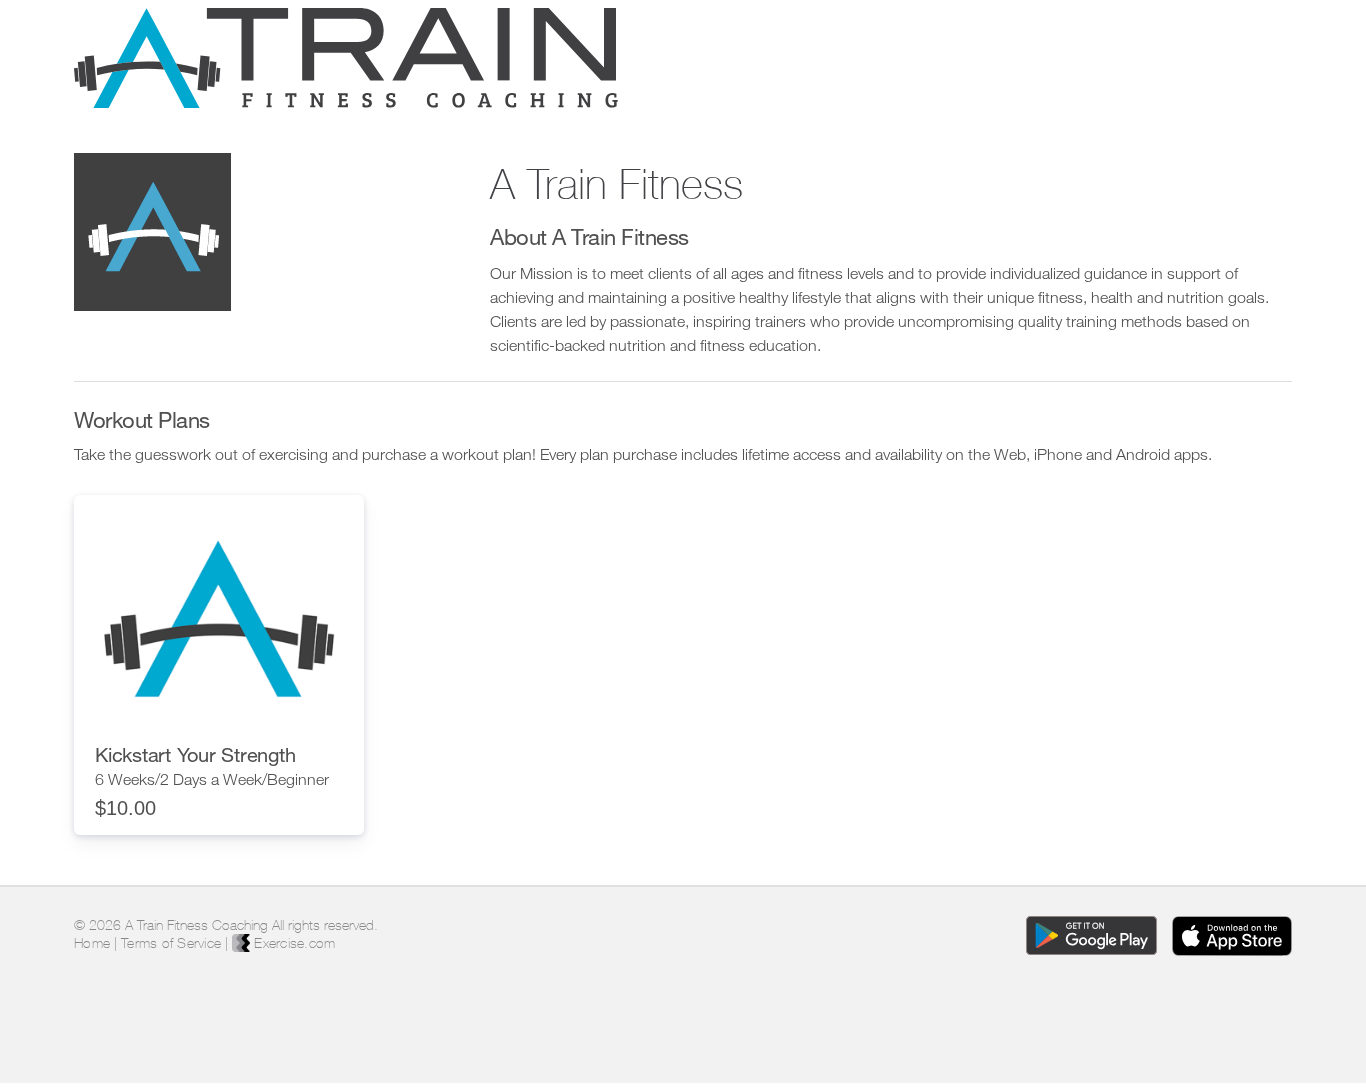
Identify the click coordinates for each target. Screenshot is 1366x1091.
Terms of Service (171, 943)
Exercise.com (292, 943)
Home (92, 943)
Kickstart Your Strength (195, 754)
